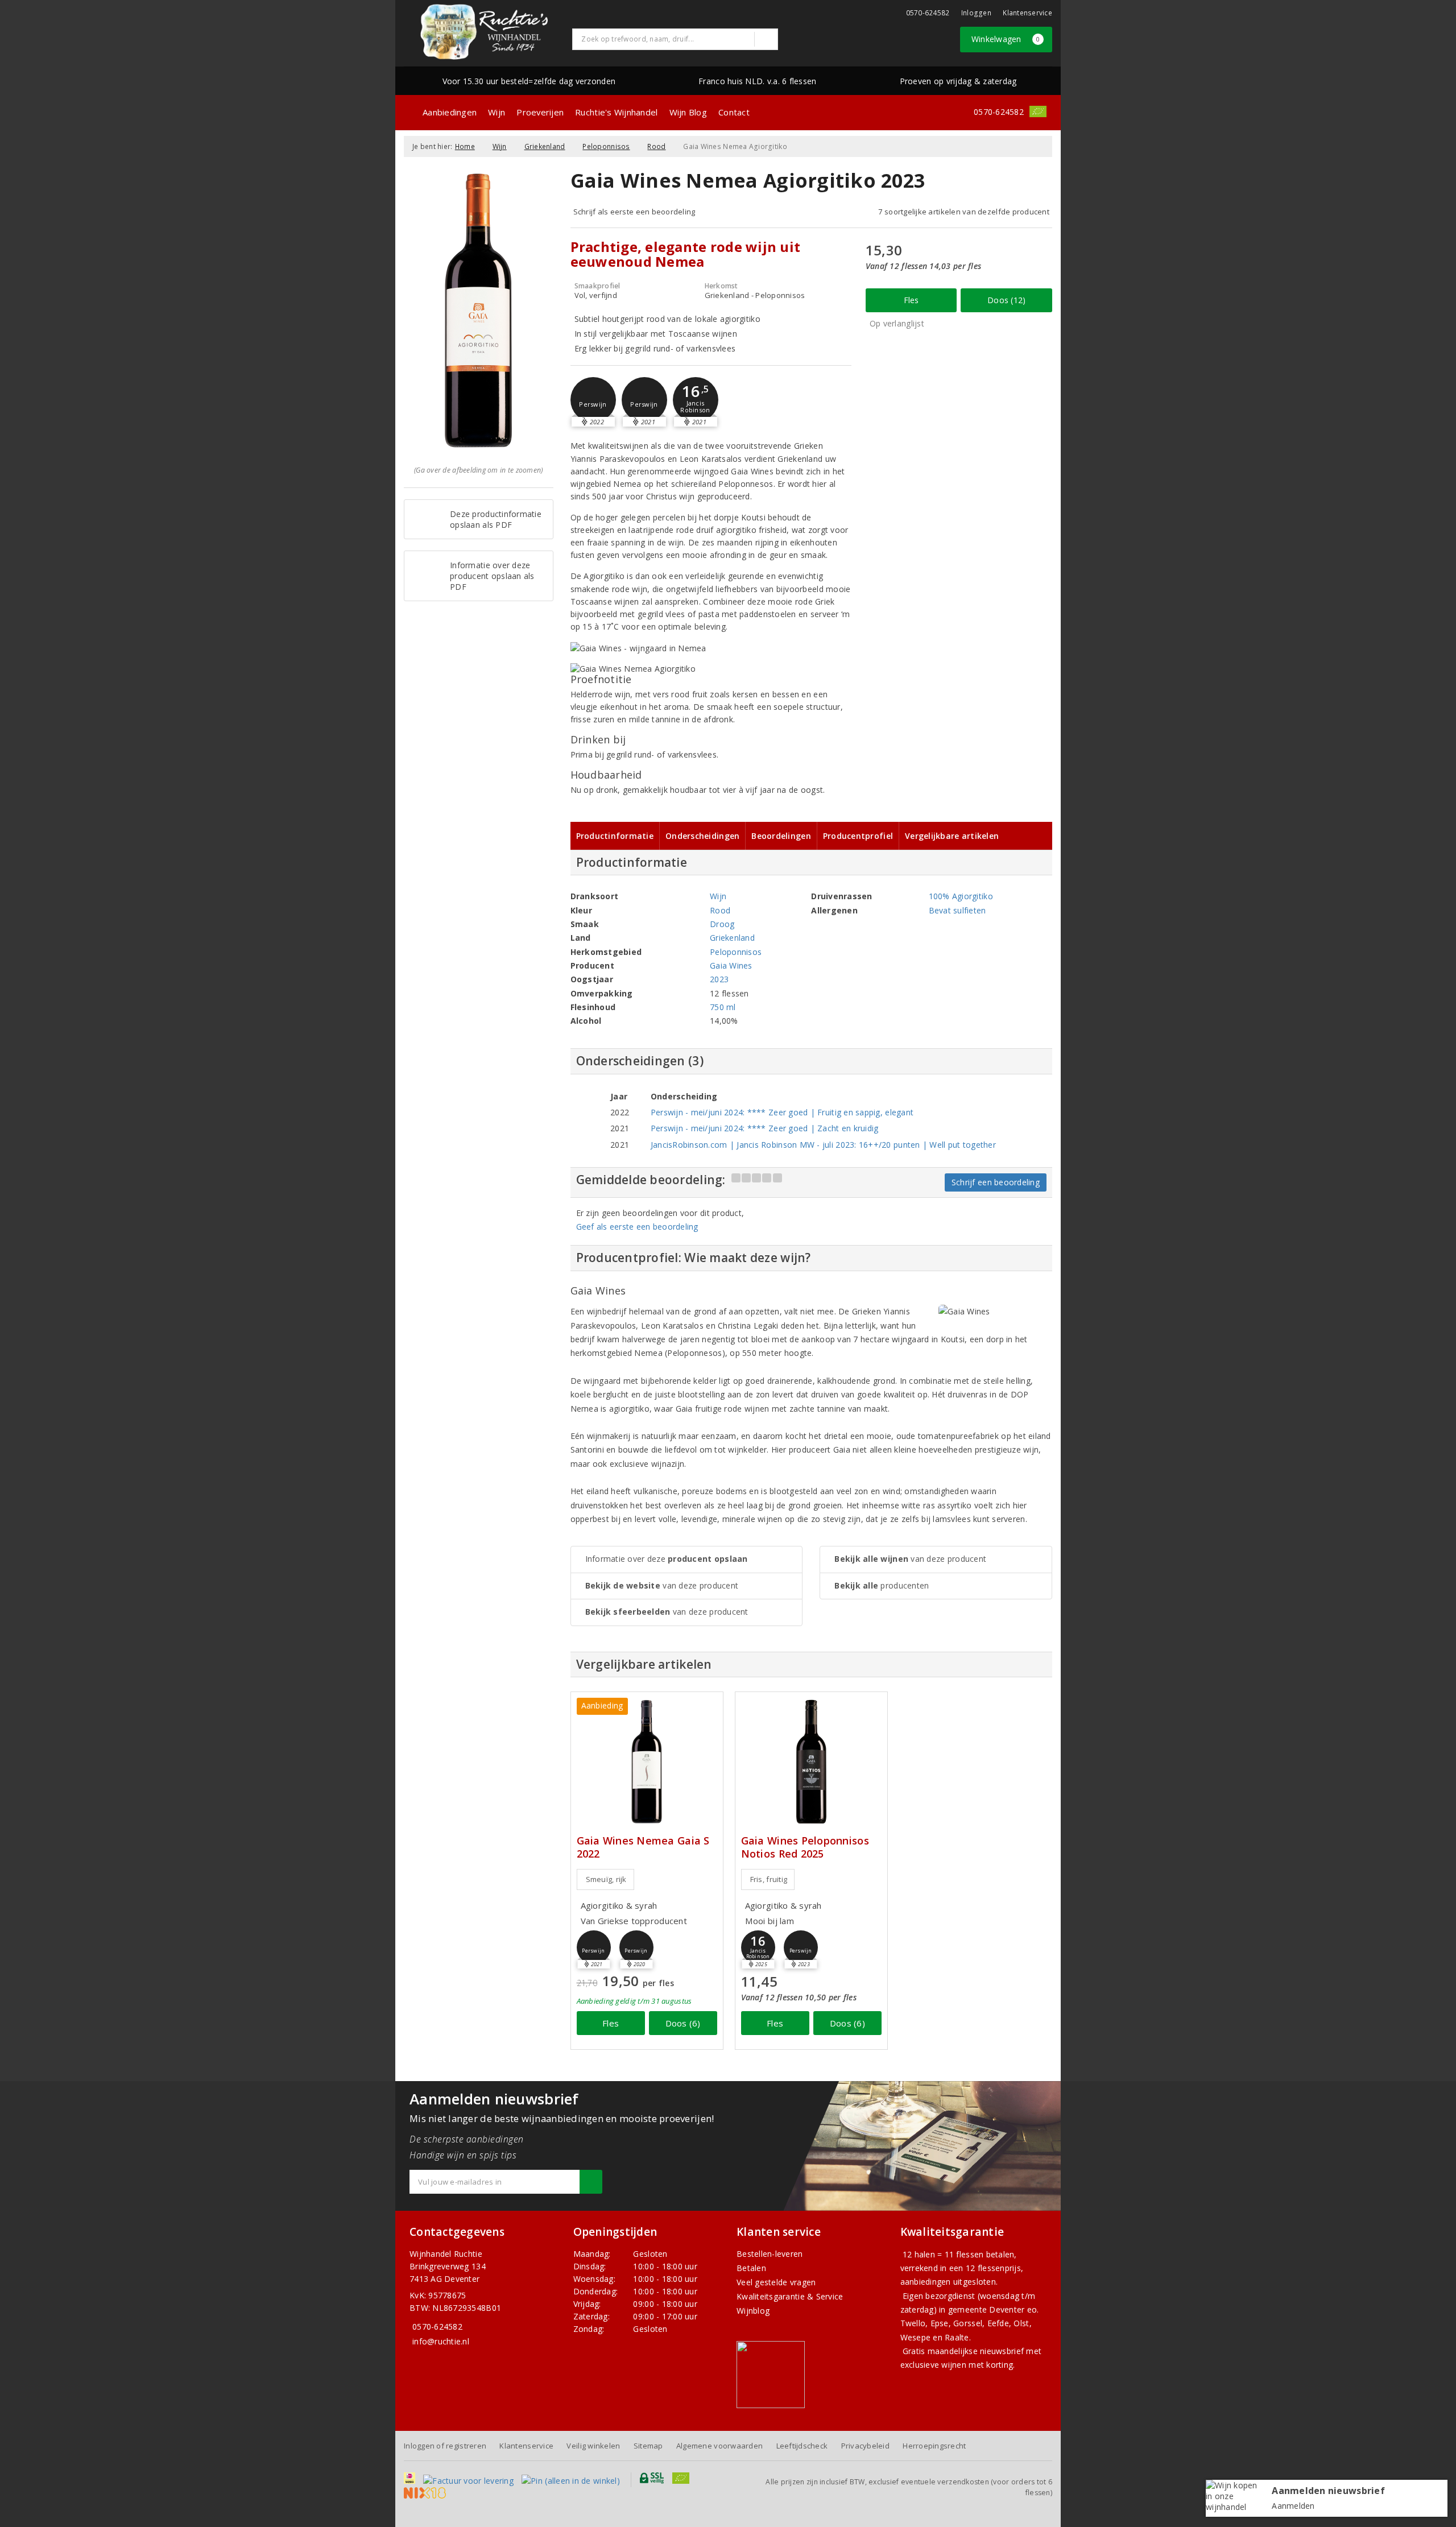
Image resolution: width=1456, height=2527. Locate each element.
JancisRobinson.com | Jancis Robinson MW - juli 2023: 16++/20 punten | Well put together (823, 1145)
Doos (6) (683, 2023)
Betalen (751, 2268)
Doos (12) (1006, 300)
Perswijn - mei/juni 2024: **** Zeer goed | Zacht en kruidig (765, 1128)
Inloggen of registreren (445, 2446)
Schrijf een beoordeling (996, 1182)
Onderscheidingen (702, 836)
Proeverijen (540, 112)
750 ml (723, 1007)
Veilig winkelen (593, 2446)
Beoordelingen (781, 836)
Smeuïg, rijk (606, 1879)
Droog (722, 924)
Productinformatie (615, 836)
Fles (911, 300)
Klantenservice (1027, 13)
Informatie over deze (667, 1559)
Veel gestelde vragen (776, 2282)
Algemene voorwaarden (719, 2446)
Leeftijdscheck (802, 2446)
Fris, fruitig (769, 1879)
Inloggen (976, 13)
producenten (882, 1585)
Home (465, 146)
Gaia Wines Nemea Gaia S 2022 (643, 1847)
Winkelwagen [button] (1006, 39)
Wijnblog (753, 2311)
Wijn (497, 112)
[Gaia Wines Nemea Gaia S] (647, 1762)
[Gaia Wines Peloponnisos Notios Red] (811, 1762)
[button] (593, 400)
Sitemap (648, 2446)
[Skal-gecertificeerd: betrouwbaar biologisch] (1038, 111)
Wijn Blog (688, 112)
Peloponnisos (606, 146)
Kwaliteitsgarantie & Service (790, 2296)
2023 (719, 979)
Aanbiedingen (450, 112)
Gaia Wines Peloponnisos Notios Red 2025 (805, 1847)
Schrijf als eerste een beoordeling (634, 212)
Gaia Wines (731, 965)
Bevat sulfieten (957, 910)
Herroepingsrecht (934, 2446)
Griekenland (545, 146)
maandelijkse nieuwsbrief (976, 2351)
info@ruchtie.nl (441, 2341)
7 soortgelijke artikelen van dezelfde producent (964, 212)
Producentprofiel (858, 836)
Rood (656, 146)
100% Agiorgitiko (961, 896)
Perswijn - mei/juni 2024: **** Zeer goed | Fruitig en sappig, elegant (782, 1112)
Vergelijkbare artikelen (952, 836)
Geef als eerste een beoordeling (637, 1227)
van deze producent (662, 1585)
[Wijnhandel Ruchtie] (484, 32)
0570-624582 (928, 13)
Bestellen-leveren (770, 2254)
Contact (734, 112)
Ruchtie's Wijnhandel (616, 112)
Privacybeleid (865, 2446)
